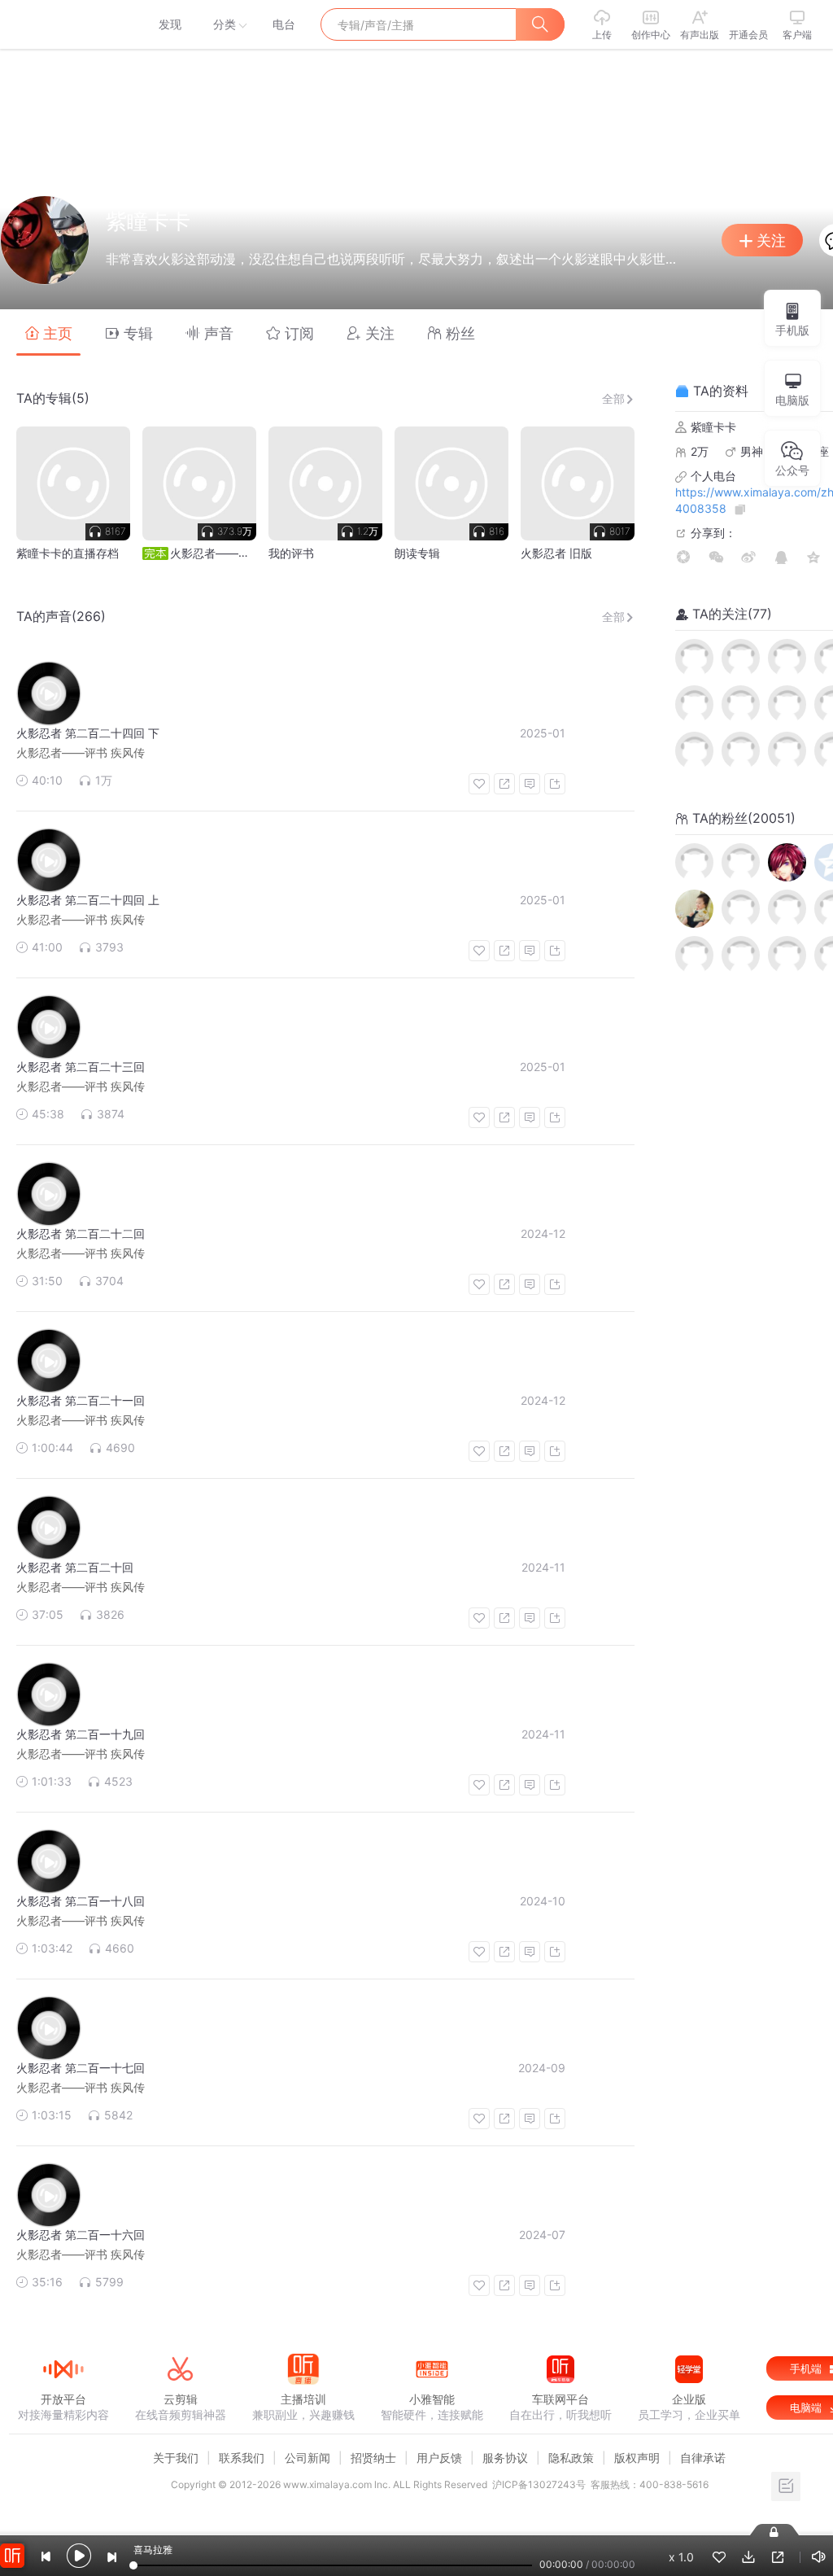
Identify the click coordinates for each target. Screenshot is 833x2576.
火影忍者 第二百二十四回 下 (88, 733)
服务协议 (505, 2458)
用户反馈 (439, 2458)
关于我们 (176, 2458)
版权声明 (637, 2458)
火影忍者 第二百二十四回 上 (88, 900)
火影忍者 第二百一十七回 (81, 2068)
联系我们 (242, 2458)
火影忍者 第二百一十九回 (81, 1734)
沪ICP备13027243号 (539, 2484)
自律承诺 (703, 2458)
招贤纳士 (373, 2458)
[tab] (48, 332)
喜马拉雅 (63, 24)
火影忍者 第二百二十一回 (81, 1400)
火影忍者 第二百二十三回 (81, 1067)
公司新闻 (307, 2458)
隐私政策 (571, 2458)
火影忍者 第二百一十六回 (81, 2235)
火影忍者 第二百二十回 (75, 1567)
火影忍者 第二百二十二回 (81, 1233)
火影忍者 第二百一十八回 (81, 1901)
